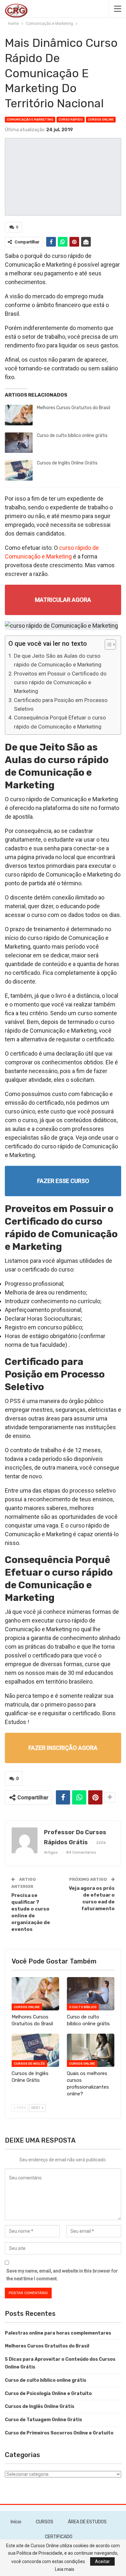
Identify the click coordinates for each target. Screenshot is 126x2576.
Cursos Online (101, 120)
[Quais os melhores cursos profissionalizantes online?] (91, 2050)
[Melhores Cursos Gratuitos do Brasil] (19, 415)
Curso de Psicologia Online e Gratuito (48, 2394)
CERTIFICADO (59, 2537)
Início (16, 2522)
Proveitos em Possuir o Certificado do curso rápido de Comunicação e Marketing (60, 682)
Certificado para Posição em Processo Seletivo (61, 704)
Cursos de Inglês (29, 2064)
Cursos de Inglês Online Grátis (67, 463)
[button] (107, 645)
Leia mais (65, 2569)
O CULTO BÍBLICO (83, 2007)
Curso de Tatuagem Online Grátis (43, 2420)
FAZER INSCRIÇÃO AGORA (63, 1748)
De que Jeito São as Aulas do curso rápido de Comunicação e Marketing (58, 660)
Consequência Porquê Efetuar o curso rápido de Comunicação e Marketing (60, 722)
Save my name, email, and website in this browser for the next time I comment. (62, 2275)
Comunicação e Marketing (30, 120)
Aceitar (102, 2561)
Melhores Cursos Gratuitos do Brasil (73, 408)
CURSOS (45, 2522)
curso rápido (71, 120)
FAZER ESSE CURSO (63, 1181)
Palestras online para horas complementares (58, 2333)
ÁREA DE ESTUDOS (87, 2522)
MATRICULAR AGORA (63, 600)
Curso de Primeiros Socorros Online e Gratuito (59, 2433)
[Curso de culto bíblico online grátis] (19, 443)
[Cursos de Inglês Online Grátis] (19, 470)
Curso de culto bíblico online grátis (72, 436)
